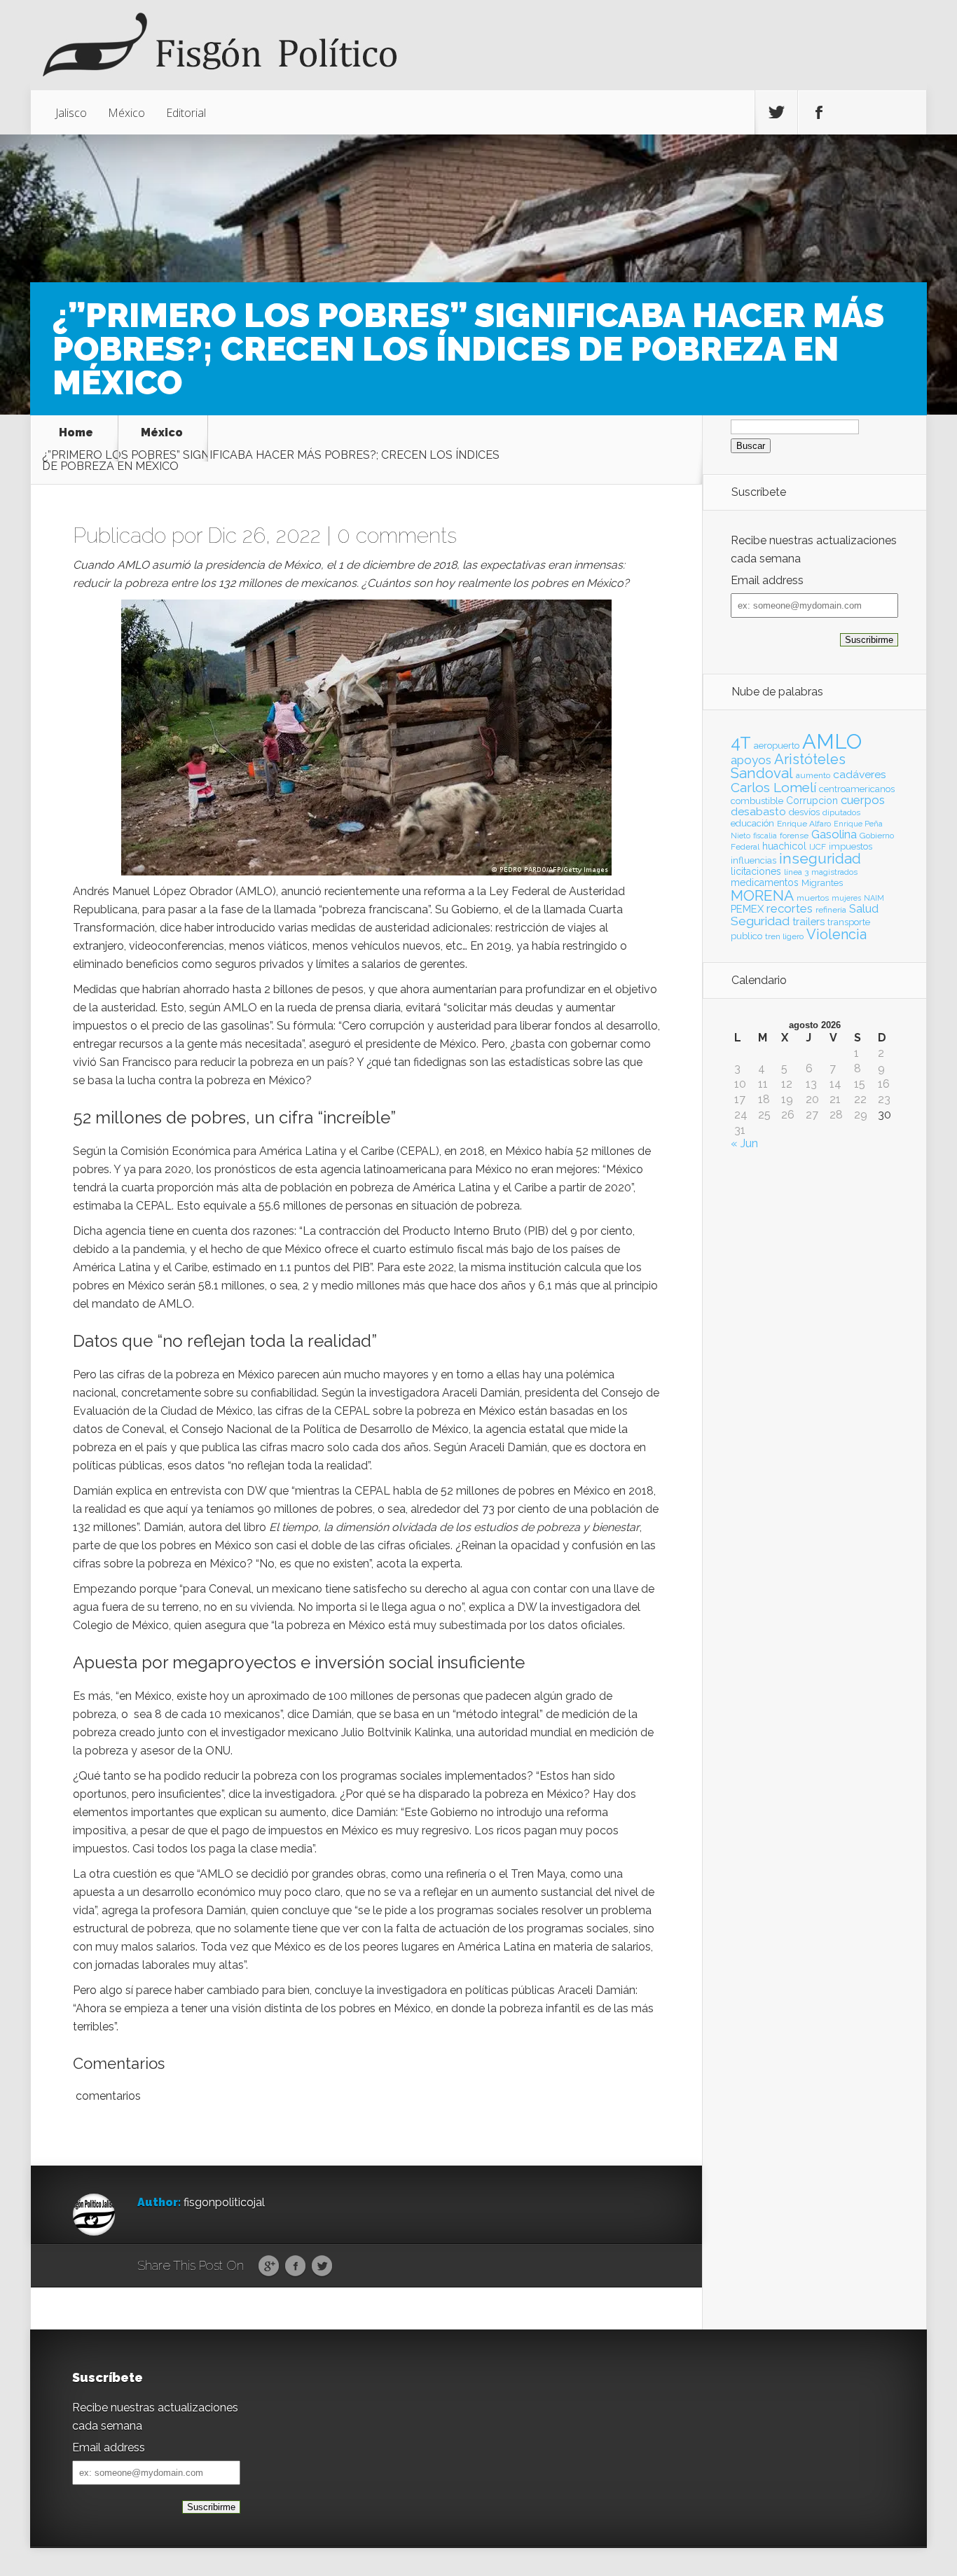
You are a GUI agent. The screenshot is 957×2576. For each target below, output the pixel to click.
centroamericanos (857, 789)
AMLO (832, 741)
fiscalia (765, 836)
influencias (753, 860)
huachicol (784, 846)
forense (794, 836)
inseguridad (820, 859)
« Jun (744, 1143)
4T (741, 743)
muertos (813, 898)
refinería (831, 910)
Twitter (322, 2266)
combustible (757, 801)
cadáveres (860, 774)
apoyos (751, 760)
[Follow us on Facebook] (819, 113)
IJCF (818, 847)
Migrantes (822, 883)
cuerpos (863, 800)
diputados (841, 812)
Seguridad (760, 921)
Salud (864, 909)
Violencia (836, 934)
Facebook (295, 2266)
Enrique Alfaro (804, 824)
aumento (813, 775)
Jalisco (71, 113)
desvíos (804, 812)
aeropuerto (777, 746)
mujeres (846, 898)
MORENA (762, 895)
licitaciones (756, 871)
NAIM (874, 898)
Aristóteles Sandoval (788, 766)
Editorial (186, 113)
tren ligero (784, 936)
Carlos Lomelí (773, 787)
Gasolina (834, 834)
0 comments (397, 535)
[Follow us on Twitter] (776, 113)
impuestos (851, 846)
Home (76, 433)
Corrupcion (812, 801)
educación (752, 823)
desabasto (758, 811)
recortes (790, 908)
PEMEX (747, 909)
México (126, 113)
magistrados (834, 872)
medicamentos (765, 882)
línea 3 (796, 872)
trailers (808, 921)
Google (269, 2266)
